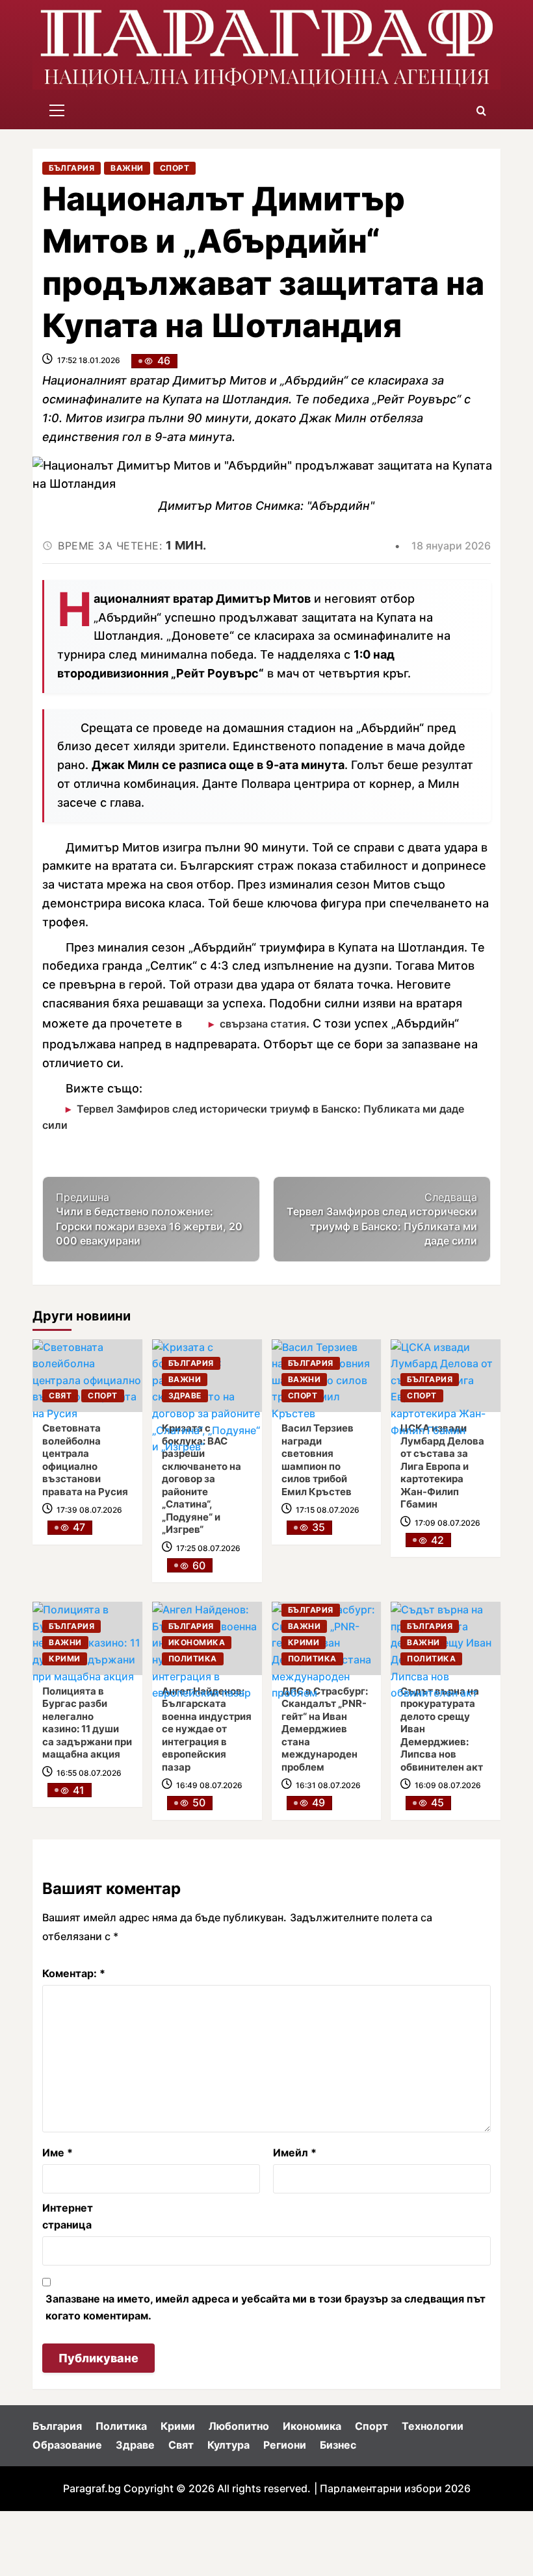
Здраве (185, 1395)
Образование (67, 2445)
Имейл (295, 2153)
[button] (57, 111)
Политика (193, 1659)
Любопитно (239, 2426)
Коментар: (74, 1973)
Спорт (175, 168)
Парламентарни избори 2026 (395, 2488)
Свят (60, 1395)
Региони (285, 2445)
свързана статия (263, 1024)
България (71, 168)
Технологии (433, 2426)
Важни (127, 168)
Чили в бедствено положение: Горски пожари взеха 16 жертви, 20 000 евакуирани (149, 1219)
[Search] (481, 111)
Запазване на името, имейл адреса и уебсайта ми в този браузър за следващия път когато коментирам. (266, 2307)
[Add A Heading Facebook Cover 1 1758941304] (266, 46)
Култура (228, 2445)
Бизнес (338, 2445)
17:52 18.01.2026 (89, 360)
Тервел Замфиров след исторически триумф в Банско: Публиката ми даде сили (253, 1117)
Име (58, 2153)
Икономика (197, 1642)
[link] (87, 1376)
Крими (65, 1659)
